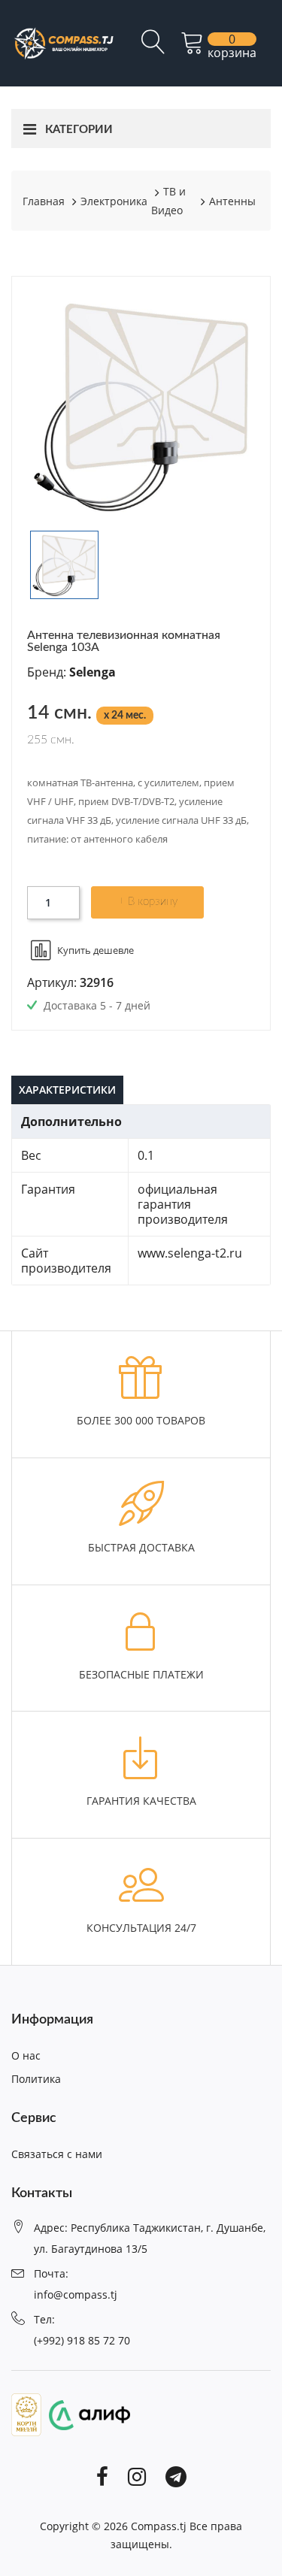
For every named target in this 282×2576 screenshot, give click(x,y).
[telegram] (176, 2475)
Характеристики (67, 1090)
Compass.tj (159, 2526)
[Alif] (86, 2414)
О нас (26, 2055)
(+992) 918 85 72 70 (82, 2340)
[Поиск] (153, 48)
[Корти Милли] (26, 2414)
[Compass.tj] (63, 42)
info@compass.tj (76, 2294)
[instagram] (137, 2475)
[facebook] (102, 2475)
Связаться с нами (57, 2154)
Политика (36, 2079)
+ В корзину (148, 902)
